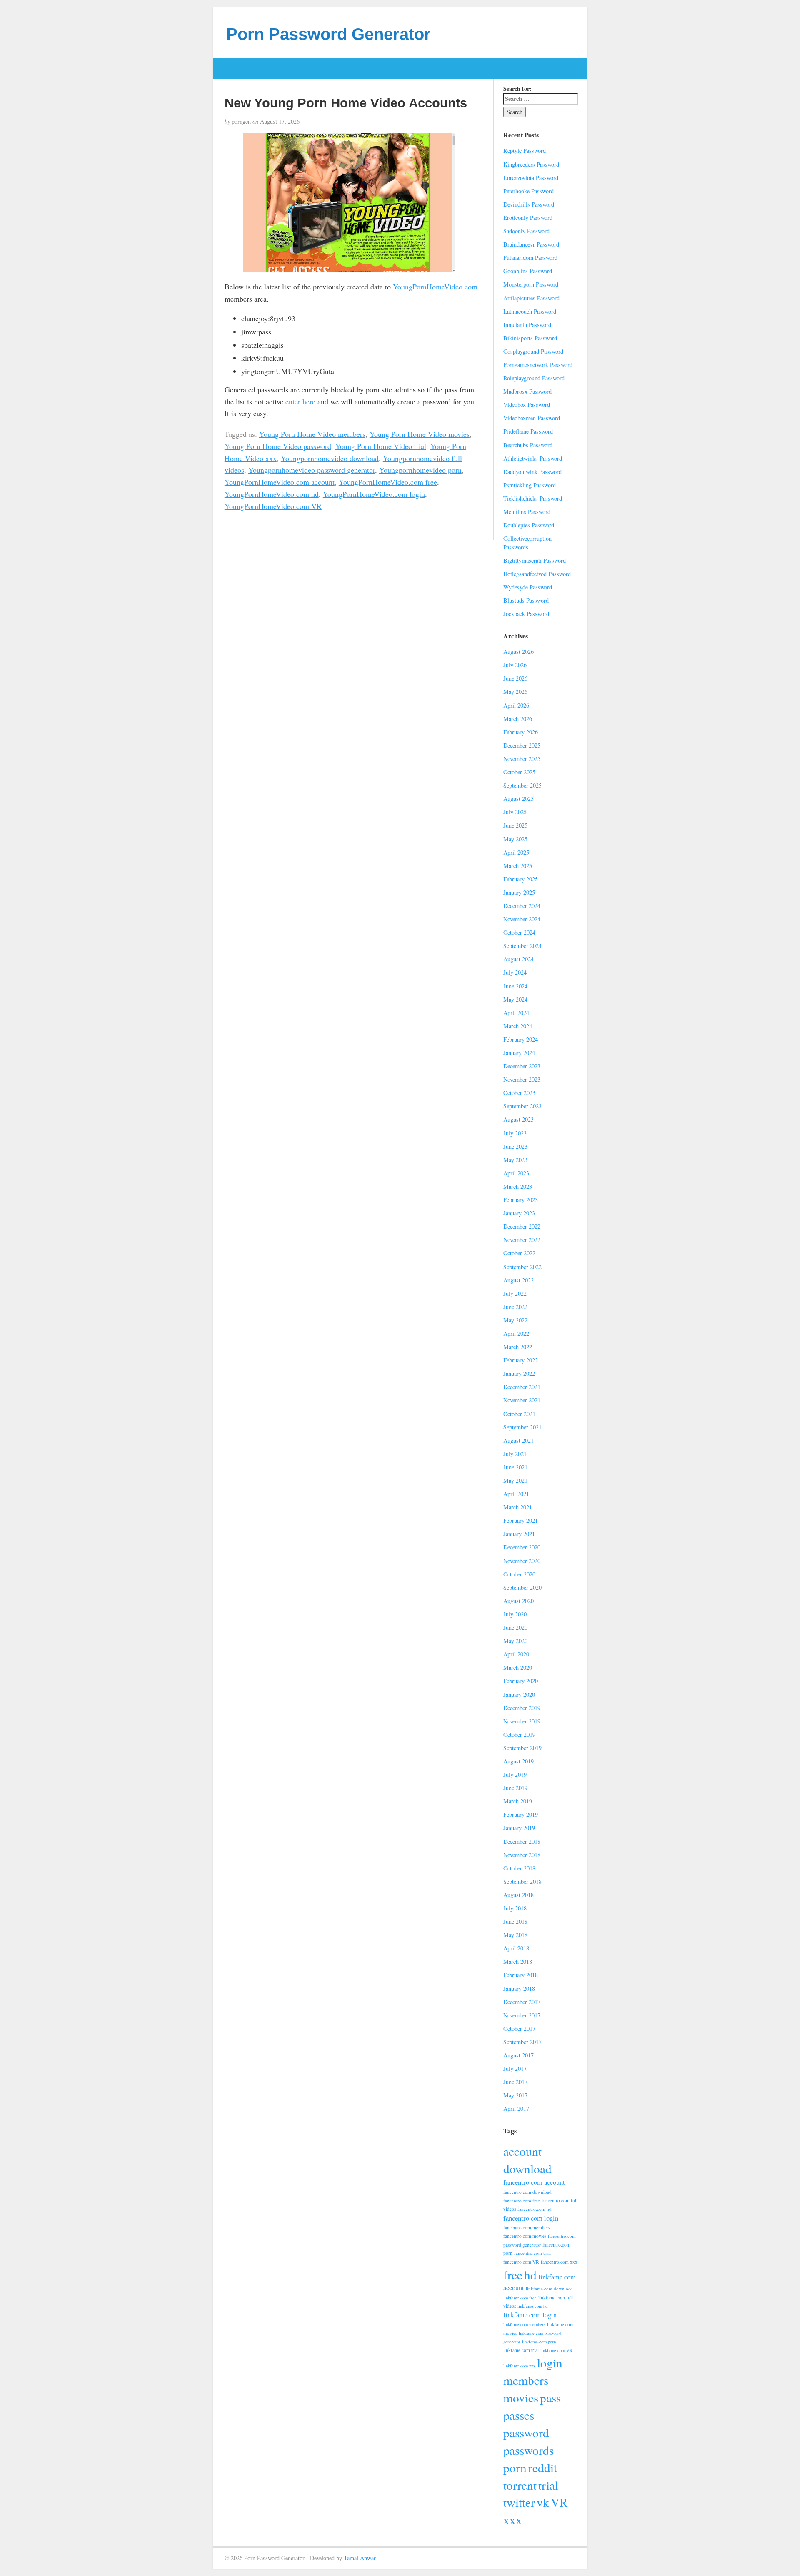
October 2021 (519, 1414)
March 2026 (518, 719)
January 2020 (519, 1694)
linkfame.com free (520, 2298)
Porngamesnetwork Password (538, 365)
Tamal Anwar (360, 2558)
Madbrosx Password (527, 391)
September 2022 (522, 1267)
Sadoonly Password (526, 231)
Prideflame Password (528, 431)
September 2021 (522, 1427)
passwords (529, 2450)
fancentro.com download (527, 2192)
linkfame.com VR (556, 2350)
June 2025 (515, 825)
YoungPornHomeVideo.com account (280, 482)
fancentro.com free (522, 2201)
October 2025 (519, 772)
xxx (513, 2520)
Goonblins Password (528, 271)
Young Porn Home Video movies (420, 434)
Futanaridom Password (530, 258)
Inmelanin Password (527, 325)
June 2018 (515, 1921)
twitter (519, 2502)
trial (548, 2485)
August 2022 (519, 1280)
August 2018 (519, 1895)
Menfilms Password (527, 512)
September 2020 (522, 1587)
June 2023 (515, 1146)
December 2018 (522, 1842)
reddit (543, 2468)
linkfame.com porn (539, 2342)
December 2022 (522, 1226)
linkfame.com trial (521, 2350)
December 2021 (522, 1387)
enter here (300, 401)
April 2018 (516, 1948)
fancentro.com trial (532, 2253)
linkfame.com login (530, 2315)
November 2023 (522, 1079)
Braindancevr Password (531, 244)
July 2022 (515, 1293)
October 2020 (519, 1574)
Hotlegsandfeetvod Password (537, 574)
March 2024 (518, 1026)
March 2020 (518, 1667)
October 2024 (519, 932)
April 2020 (516, 1654)
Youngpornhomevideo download (330, 458)
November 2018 (522, 1855)
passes (519, 2415)
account (522, 2151)
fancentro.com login (531, 2218)
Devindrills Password (529, 204)
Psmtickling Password (530, 485)
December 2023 (522, 1066)
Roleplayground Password (534, 378)
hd (530, 2275)
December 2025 (522, 745)
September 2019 (522, 1748)
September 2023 (522, 1106)
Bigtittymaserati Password (535, 560)
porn (515, 2468)
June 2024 (515, 986)
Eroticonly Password (528, 218)
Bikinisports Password (530, 338)
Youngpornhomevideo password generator (312, 470)
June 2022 (515, 1307)
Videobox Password (527, 405)
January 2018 (519, 1989)
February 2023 (521, 1200)
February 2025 (521, 879)
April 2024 (516, 1013)
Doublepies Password (529, 525)
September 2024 (522, 946)
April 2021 (516, 1494)
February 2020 (521, 1681)
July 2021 (515, 1454)
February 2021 (521, 1520)
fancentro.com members (527, 2228)
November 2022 (522, 1240)
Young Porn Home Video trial (381, 446)
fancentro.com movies (525, 2236)
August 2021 (519, 1440)
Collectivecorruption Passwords (527, 543)
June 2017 (515, 2082)
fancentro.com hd (535, 2209)
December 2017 (522, 2002)
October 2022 (519, 1253)
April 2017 (516, 2108)
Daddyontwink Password (532, 472)
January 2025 (519, 892)
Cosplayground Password (533, 351)
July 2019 (515, 1774)
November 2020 (522, 1561)
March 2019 (518, 1801)
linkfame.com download (549, 2288)
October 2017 (519, 2029)
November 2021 (522, 1400)
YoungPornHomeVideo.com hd (272, 494)
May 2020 (515, 1641)
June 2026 (515, 678)
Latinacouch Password (530, 311)
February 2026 (521, 732)
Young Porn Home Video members (312, 434)
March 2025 (518, 866)
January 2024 (519, 1053)
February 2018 (521, 1975)
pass (550, 2398)
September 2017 (522, 2042)
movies (521, 2398)
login (550, 2363)
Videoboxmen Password (532, 418)
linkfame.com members (524, 2324)
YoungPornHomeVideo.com (435, 287)
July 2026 (515, 665)
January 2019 (519, 1828)
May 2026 (515, 692)
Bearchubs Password (528, 445)
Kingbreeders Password (531, 164)
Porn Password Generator (329, 34)
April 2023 (516, 1173)
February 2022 (521, 1360)
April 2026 (516, 705)
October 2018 (519, 1868)
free (513, 2275)
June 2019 (515, 1788)
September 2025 (522, 785)
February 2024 (521, 1039)
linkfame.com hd (532, 2306)
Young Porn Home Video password (278, 446)
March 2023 (518, 1186)
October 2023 (519, 1093)
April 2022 (516, 1333)
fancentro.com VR (521, 2262)
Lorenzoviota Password (531, 178)
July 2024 (515, 972)
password (526, 2433)
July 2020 (515, 1614)
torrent (520, 2485)
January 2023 (519, 1213)
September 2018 (522, 1882)
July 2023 (515, 1133)
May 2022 (515, 1320)
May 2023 (515, 1160)
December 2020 (522, 1547)
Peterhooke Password (529, 191)
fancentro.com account (534, 2182)
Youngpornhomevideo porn (420, 470)
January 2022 (519, 1373)
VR (559, 2502)
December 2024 (522, 906)
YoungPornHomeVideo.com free (388, 482)
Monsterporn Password (531, 284)
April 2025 (516, 852)
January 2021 (519, 1534)
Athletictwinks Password (533, 458)
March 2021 (518, 1507)
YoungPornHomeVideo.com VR (273, 506)
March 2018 (518, 1961)
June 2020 (515, 1627)
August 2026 (519, 652)
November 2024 (522, 919)
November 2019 (522, 1721)
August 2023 (519, 1119)
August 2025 (519, 799)
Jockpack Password (526, 614)
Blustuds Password (526, 600)
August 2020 (519, 1601)
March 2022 (518, 1347)
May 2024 (515, 999)
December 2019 (522, 1708)
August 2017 (519, 2055)
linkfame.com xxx (519, 2366)
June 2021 (515, 1467)
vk (543, 2502)
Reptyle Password (525, 151)
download (527, 2168)
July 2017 (515, 2069)
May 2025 (515, 839)
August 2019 (519, 1761)
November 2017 (522, 2015)
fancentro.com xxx (559, 2262)
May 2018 (515, 1935)
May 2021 (515, 1480)
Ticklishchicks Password (533, 498)
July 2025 (515, 812)
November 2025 (522, 759)
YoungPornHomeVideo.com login (374, 494)
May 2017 (515, 2095)
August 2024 (519, 959)
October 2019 (519, 1734)
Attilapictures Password (531, 298)
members (526, 2380)
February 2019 (521, 1814)
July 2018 (515, 1908)
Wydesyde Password (528, 587)
